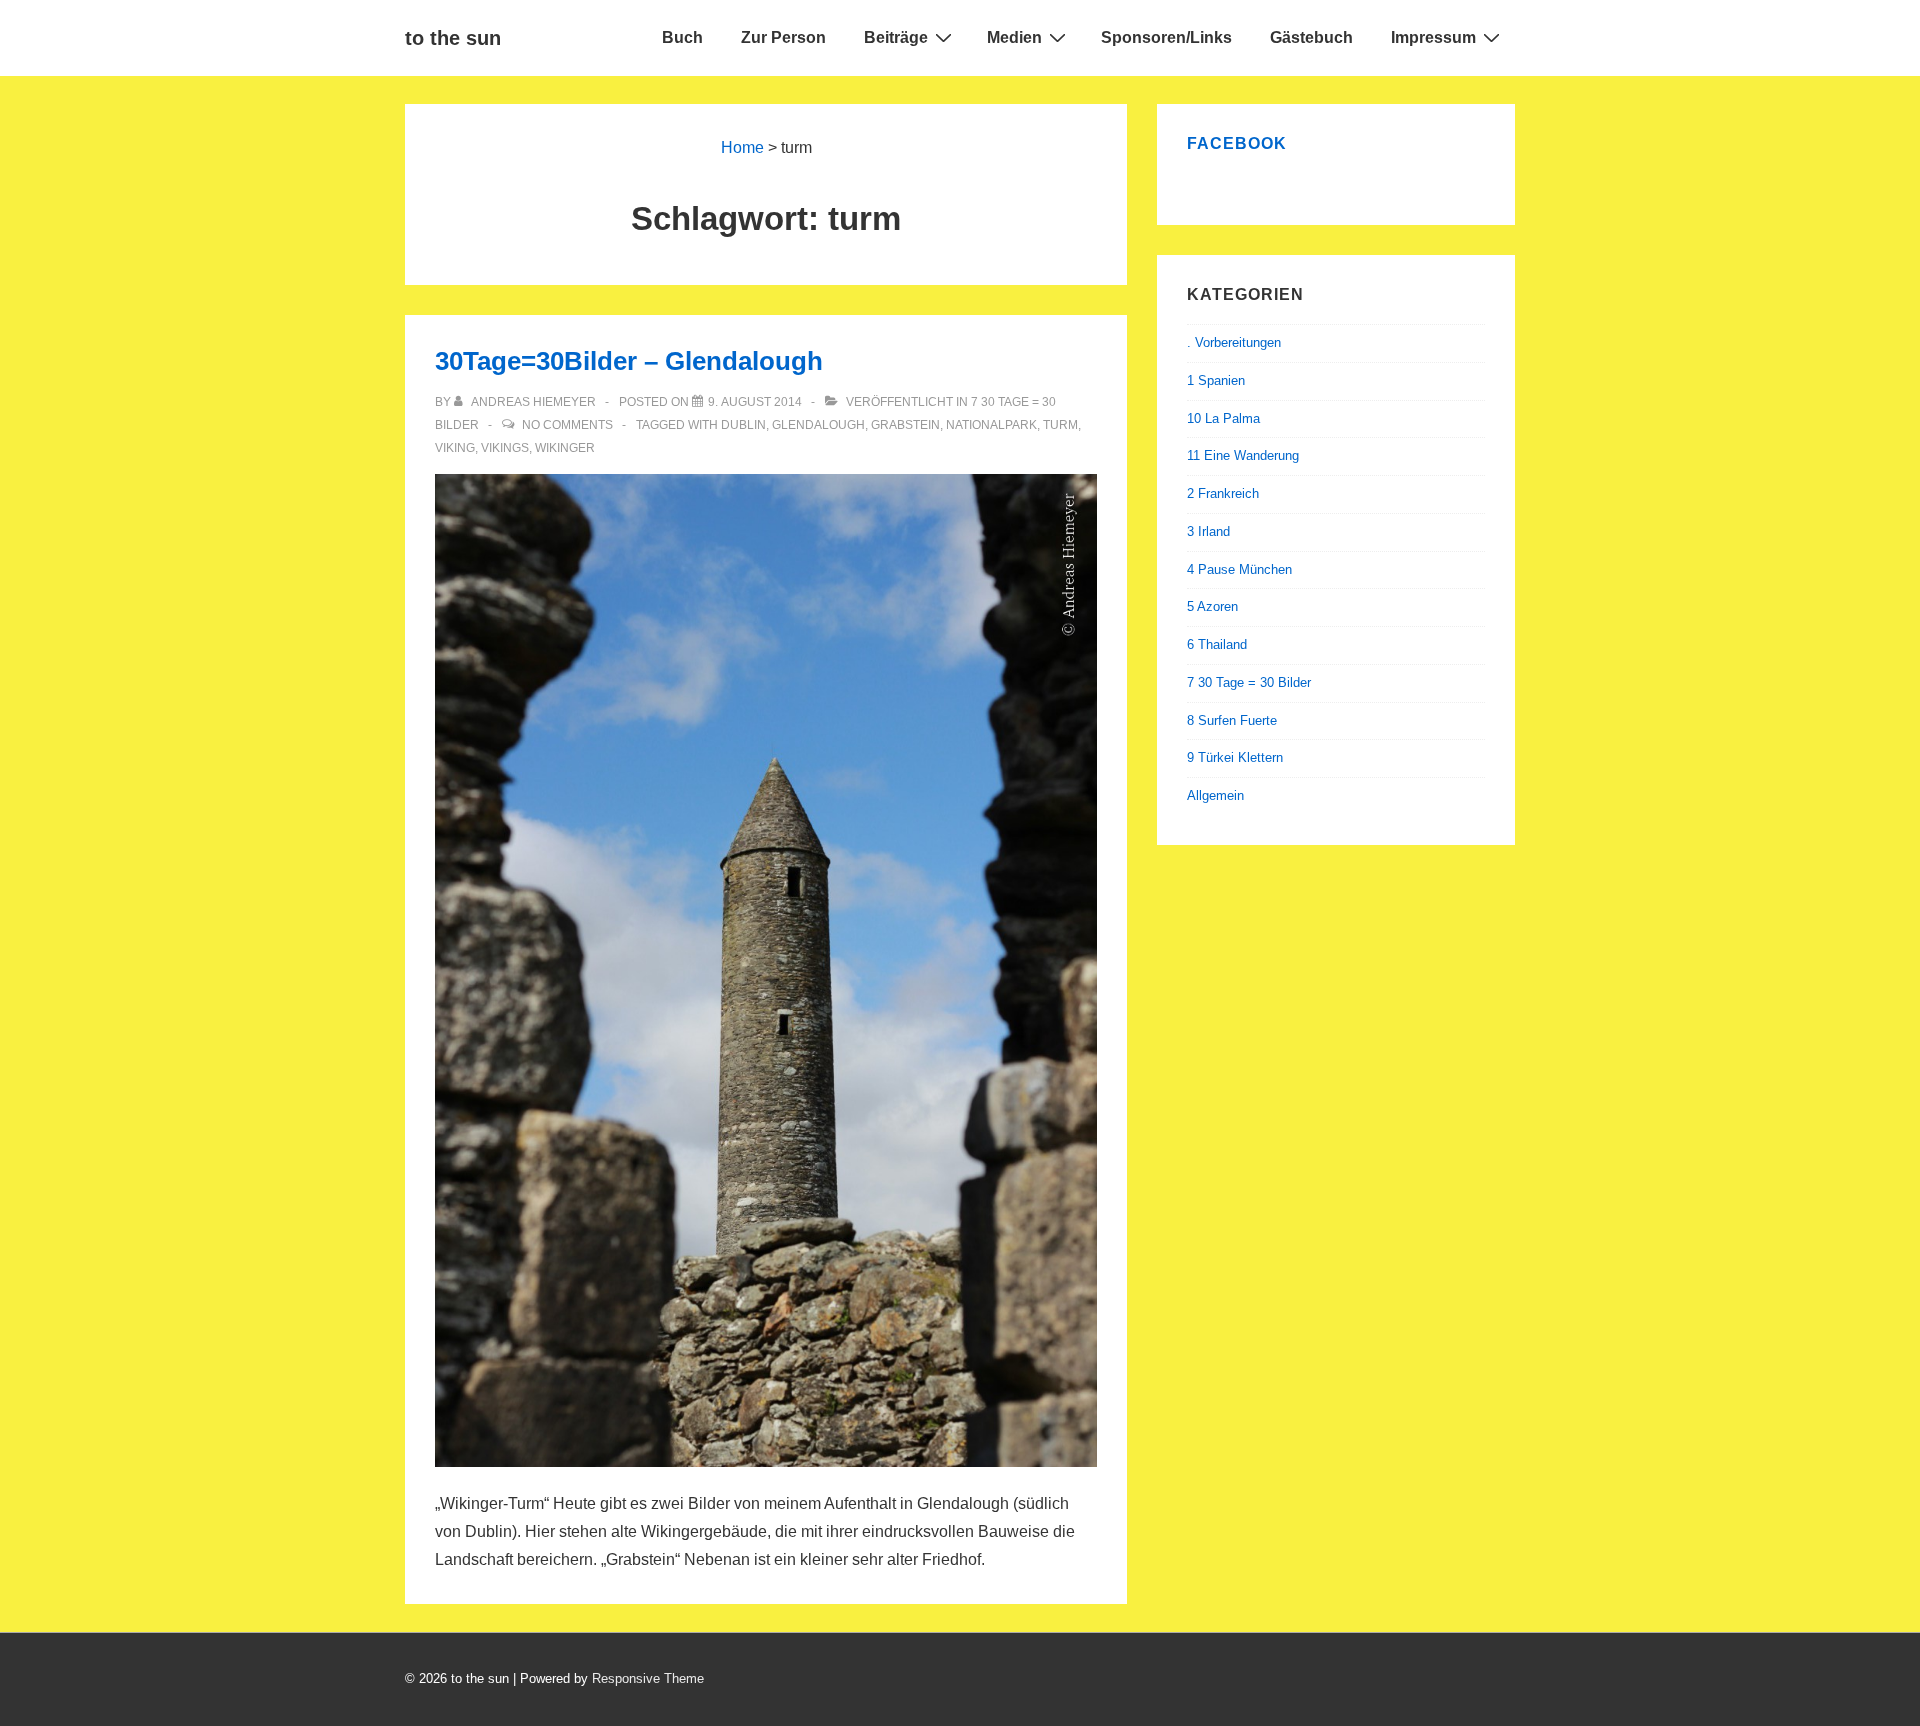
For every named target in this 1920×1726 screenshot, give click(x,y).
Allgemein (1215, 795)
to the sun (453, 38)
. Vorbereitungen (1234, 342)
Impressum (1433, 37)
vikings (505, 448)
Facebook (1237, 143)
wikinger (565, 448)
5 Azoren (1212, 606)
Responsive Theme (648, 1678)
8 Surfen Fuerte (1232, 720)
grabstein (905, 425)
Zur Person (783, 37)
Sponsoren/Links (1166, 37)
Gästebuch (1311, 37)
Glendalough (818, 425)
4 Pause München (1239, 569)
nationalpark (991, 425)
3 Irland (1208, 531)
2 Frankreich (1223, 493)
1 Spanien (1216, 380)
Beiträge (896, 37)
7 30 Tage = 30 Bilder (1249, 682)
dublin (743, 425)
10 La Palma (1223, 418)
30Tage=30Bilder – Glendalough (629, 361)
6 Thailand (1217, 644)
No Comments (567, 425)
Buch (682, 37)
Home (742, 147)
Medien (1014, 37)
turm (1060, 425)
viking (455, 448)
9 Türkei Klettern (1235, 757)
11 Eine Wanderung (1243, 455)
